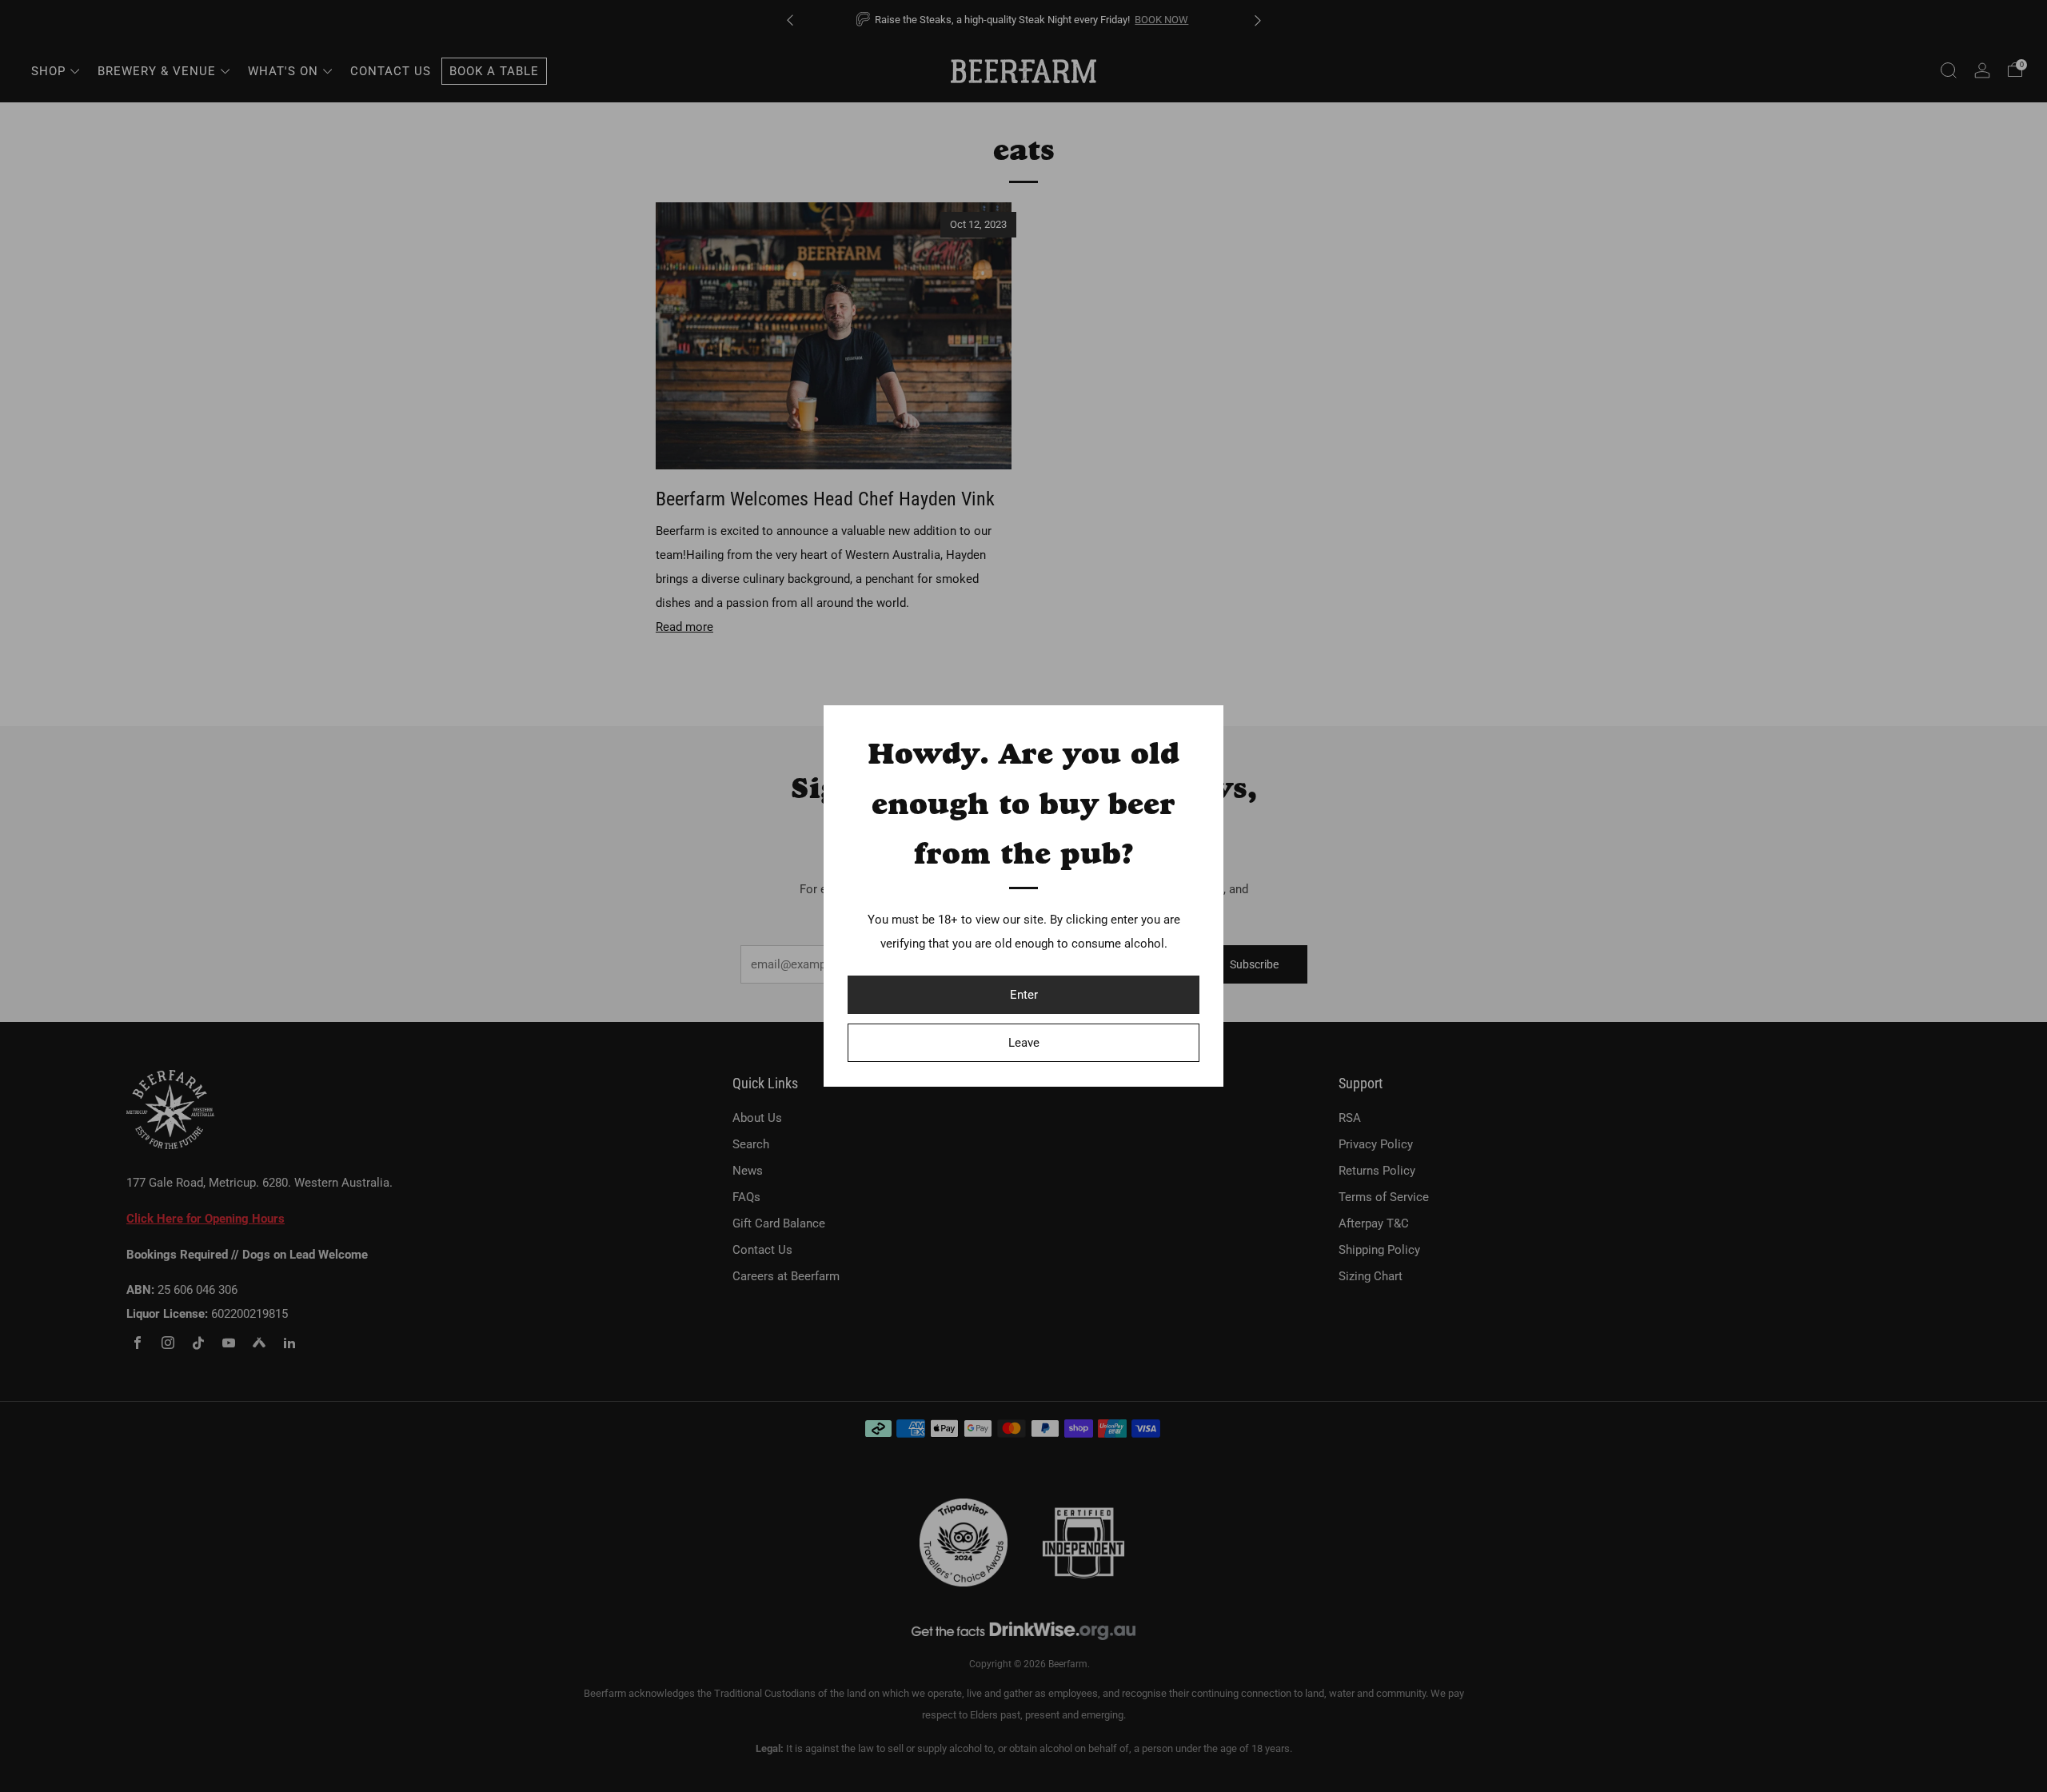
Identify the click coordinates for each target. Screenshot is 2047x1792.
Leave (1024, 1043)
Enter (1024, 995)
